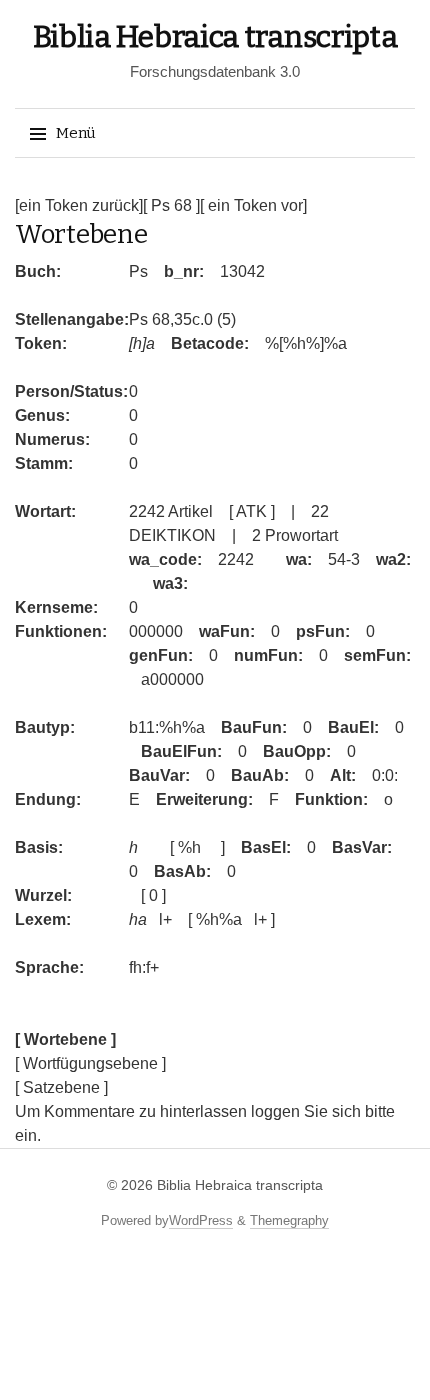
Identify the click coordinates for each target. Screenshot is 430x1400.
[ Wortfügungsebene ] (90, 1063)
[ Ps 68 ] (171, 205)
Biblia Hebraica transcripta (215, 37)
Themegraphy (289, 1220)
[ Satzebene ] (61, 1087)
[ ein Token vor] (253, 205)
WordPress (201, 1220)
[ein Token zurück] (79, 205)
